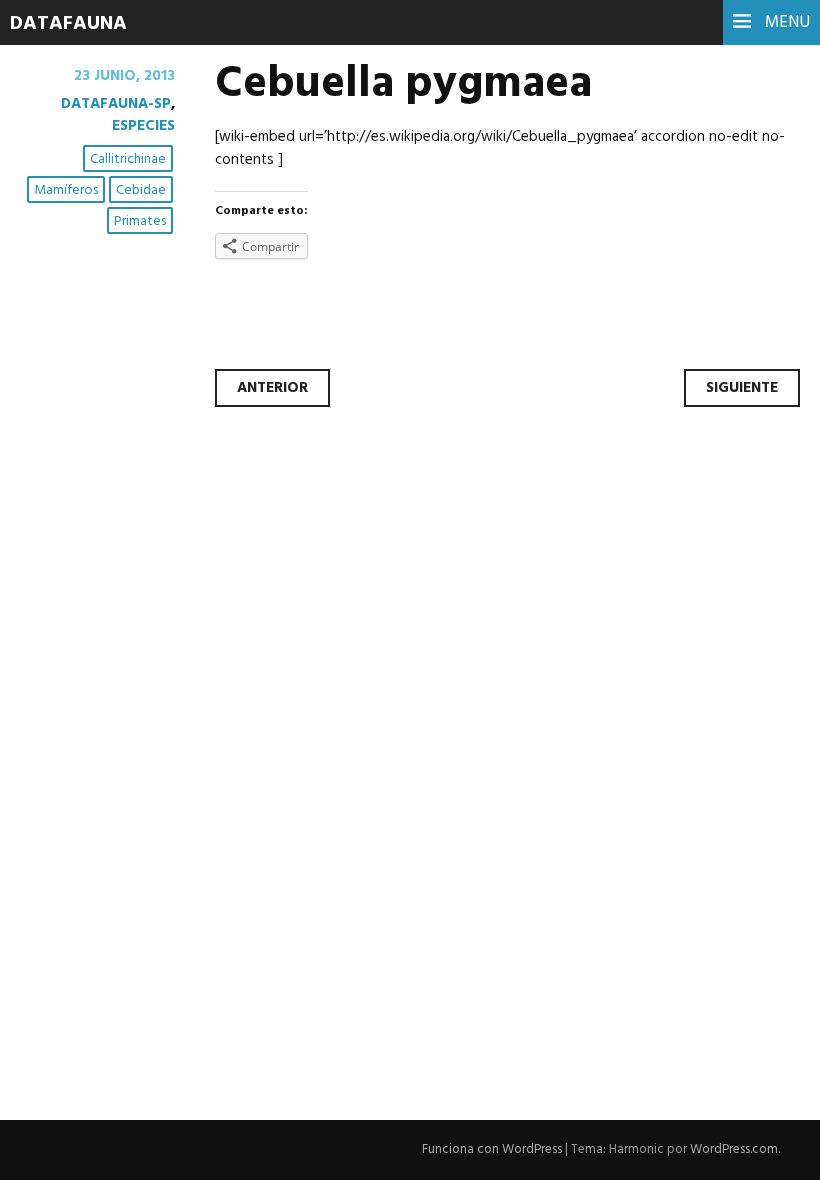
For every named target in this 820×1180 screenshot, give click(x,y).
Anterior (272, 388)
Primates (140, 221)
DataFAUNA (68, 24)
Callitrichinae (128, 159)
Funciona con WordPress (492, 1149)
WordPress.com (734, 1149)
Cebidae (141, 190)
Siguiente (742, 388)
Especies (143, 126)
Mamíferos (66, 190)
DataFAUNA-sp (116, 104)
